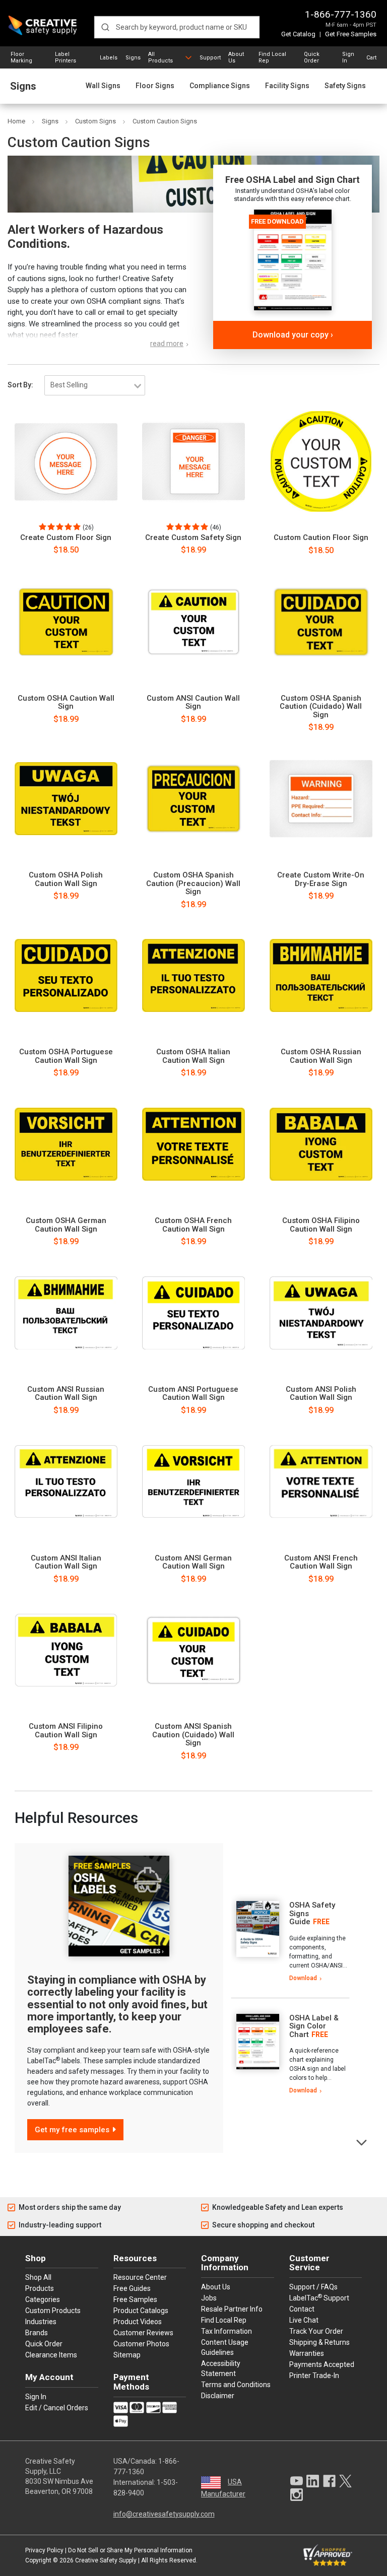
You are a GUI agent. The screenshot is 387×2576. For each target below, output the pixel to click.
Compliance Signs (220, 86)
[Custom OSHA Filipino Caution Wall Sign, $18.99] (321, 1144)
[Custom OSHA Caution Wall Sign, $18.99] (66, 622)
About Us (236, 57)
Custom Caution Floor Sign (321, 538)
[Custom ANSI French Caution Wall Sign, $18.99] (321, 1481)
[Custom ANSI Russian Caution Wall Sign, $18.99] (66, 1313)
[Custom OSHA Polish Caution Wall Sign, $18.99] (66, 799)
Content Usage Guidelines (225, 2347)
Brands (37, 2333)
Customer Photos (141, 2344)
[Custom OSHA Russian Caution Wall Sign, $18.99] (321, 976)
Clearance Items (51, 2355)
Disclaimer (218, 2396)
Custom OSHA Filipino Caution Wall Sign (321, 1225)
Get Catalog (298, 34)
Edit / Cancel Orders (57, 2408)
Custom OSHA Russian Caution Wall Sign (321, 1056)
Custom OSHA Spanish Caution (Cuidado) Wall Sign (321, 707)
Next (362, 2142)
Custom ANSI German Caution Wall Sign (193, 1562)
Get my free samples (72, 2130)
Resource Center (140, 2277)
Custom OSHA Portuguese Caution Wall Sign (66, 1056)
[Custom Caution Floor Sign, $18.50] (321, 461)
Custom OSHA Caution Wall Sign (66, 702)
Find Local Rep (272, 57)
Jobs (209, 2298)
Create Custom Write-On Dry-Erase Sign (321, 879)
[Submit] (105, 27)
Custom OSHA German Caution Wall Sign (66, 1225)
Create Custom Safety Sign (193, 538)
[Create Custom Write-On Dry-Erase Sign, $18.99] (321, 799)
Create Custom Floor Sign (66, 538)
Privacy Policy (44, 2550)
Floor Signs (155, 86)
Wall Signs (103, 86)
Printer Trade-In (314, 2376)
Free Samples (135, 2299)
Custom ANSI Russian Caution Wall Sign (66, 1394)
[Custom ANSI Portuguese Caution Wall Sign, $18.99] (193, 1313)
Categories (43, 2299)
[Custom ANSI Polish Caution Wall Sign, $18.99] (321, 1313)
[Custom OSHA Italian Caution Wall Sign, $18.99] (193, 976)
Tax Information (227, 2331)
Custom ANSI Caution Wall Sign (193, 702)
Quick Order (312, 57)
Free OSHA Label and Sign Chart (293, 180)
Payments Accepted (322, 2364)
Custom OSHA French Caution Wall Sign (193, 1225)
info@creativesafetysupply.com (164, 2514)
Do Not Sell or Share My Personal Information (130, 2550)
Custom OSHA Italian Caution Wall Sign (193, 1056)
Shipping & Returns (319, 2342)
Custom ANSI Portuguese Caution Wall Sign (193, 1394)
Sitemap (127, 2355)
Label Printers (66, 57)
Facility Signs (287, 86)
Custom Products (53, 2311)
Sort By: (20, 385)
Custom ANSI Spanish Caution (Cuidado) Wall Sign (193, 1735)
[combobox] (177, 27)
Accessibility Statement (221, 2368)
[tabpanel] (290, 1942)
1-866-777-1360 (341, 14)
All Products (160, 57)
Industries (41, 2322)
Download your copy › (293, 335)
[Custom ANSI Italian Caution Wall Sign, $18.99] (66, 1481)
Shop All (38, 2277)
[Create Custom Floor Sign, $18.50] (66, 461)
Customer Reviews (143, 2333)
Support (210, 58)
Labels (109, 58)
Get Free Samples (351, 34)
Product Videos (138, 2322)
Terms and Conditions (236, 2385)
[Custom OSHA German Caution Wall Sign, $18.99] (66, 1144)
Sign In (348, 57)
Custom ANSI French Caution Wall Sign (321, 1562)
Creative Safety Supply (106, 2560)
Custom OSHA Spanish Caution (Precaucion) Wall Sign (193, 884)
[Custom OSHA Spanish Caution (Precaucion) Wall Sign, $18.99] (193, 799)
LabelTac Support (319, 2297)
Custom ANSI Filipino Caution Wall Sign (66, 1731)
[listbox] (95, 385)
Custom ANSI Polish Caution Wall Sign (321, 1394)
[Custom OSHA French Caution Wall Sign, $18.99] (193, 1144)
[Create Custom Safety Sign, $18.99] (193, 461)
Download (303, 1978)
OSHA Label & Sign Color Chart (314, 2026)
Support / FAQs (313, 2287)
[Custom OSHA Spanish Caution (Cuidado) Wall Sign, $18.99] (321, 622)
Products (40, 2288)
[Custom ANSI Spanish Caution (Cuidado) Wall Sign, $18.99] (193, 1650)
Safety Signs (345, 86)
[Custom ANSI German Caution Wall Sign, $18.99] (193, 1481)
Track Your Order (316, 2331)
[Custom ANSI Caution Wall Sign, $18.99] (193, 622)
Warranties (307, 2353)
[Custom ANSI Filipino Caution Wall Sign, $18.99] (66, 1650)
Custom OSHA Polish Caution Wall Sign (66, 879)
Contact (302, 2309)
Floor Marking (21, 57)
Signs (133, 58)
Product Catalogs (141, 2311)
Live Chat (304, 2320)
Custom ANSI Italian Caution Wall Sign (66, 1562)
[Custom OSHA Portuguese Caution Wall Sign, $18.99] (66, 976)
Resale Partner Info (232, 2309)
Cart (371, 58)
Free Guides (132, 2288)
